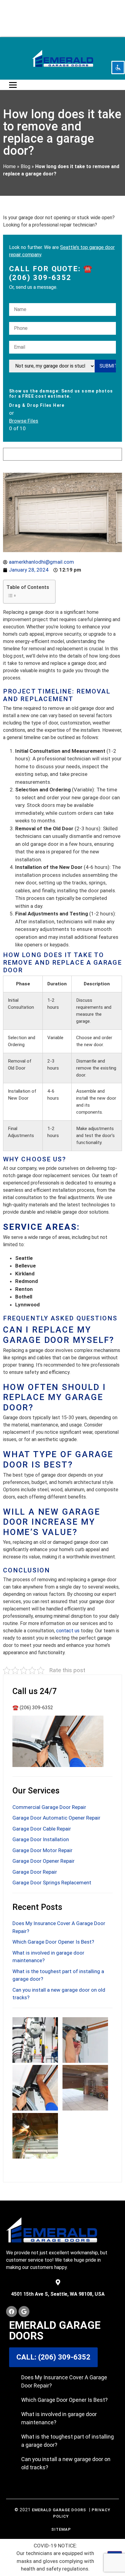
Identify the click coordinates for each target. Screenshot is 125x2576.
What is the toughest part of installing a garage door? (68, 2441)
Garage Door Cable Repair (42, 1829)
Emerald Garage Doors (59, 2510)
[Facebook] (12, 2311)
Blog (25, 166)
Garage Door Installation (41, 1839)
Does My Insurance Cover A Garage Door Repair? (64, 2381)
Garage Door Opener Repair (44, 1861)
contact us (68, 1631)
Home (9, 166)
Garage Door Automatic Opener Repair (56, 1818)
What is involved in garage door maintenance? (59, 2418)
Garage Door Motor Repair (42, 1850)
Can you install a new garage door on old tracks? (66, 2463)
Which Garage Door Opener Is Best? (53, 1942)
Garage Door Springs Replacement (52, 1883)
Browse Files (24, 421)
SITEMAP (61, 2529)
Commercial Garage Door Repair (49, 1807)
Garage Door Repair (35, 1872)
